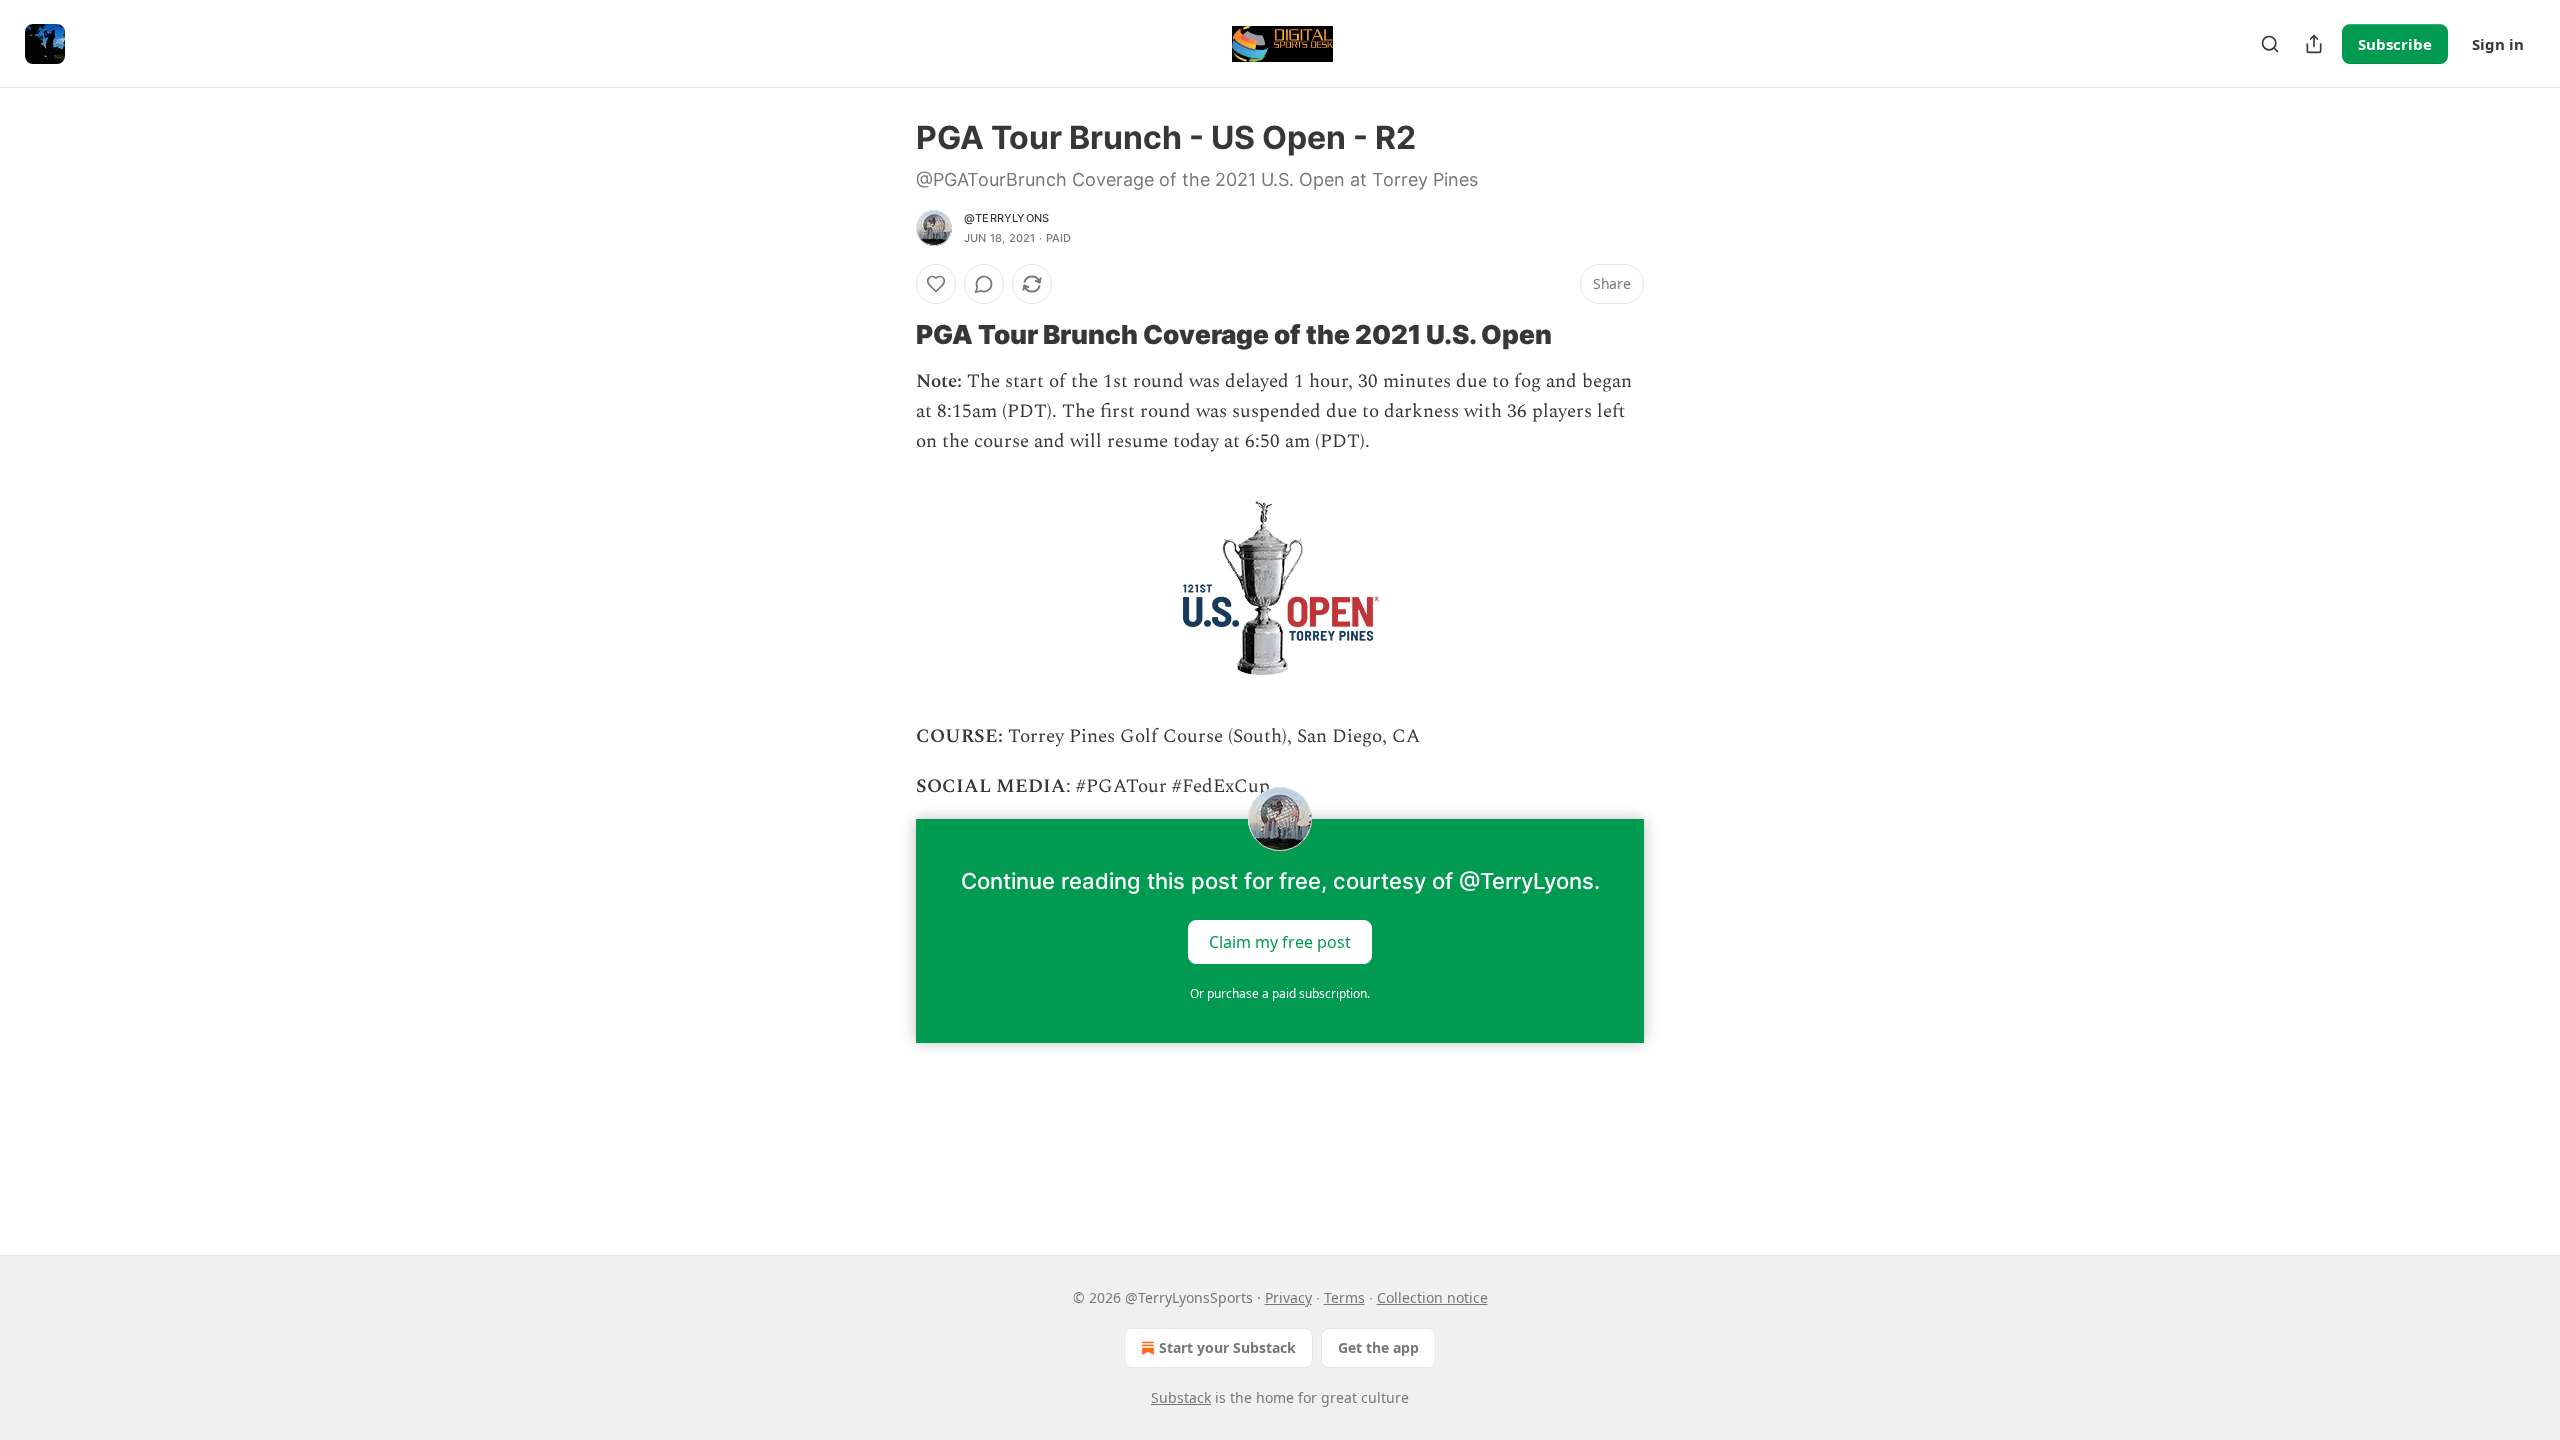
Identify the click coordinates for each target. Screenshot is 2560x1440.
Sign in (2498, 44)
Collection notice (1432, 1297)
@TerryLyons (1006, 218)
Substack (1181, 1397)
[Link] (888, 335)
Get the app (1378, 1347)
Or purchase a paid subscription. (1280, 993)
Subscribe (2395, 44)
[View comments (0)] (984, 284)
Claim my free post (1280, 941)
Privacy (1288, 1297)
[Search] (2270, 44)
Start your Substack (1227, 1347)
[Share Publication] (2314, 44)
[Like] (936, 284)
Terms (1344, 1297)
